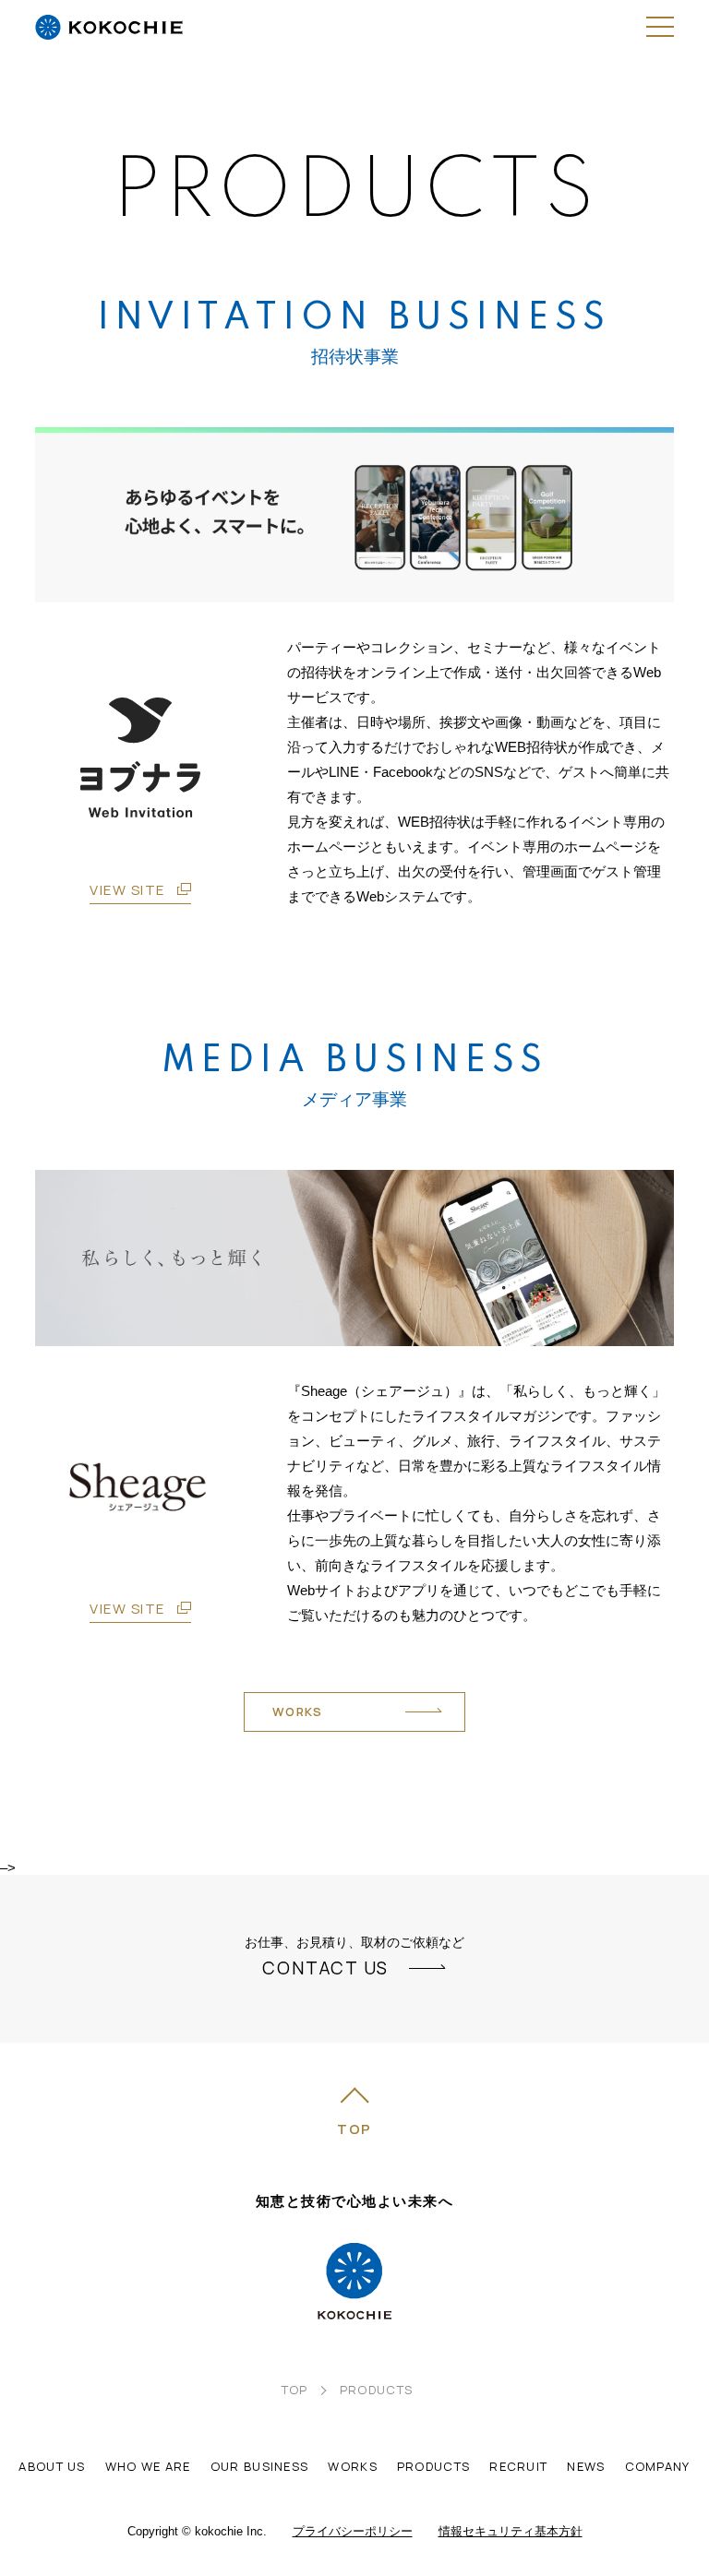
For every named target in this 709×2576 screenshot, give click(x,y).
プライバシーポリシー (353, 2531)
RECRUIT (518, 2466)
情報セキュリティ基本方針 (511, 2531)
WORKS (298, 1711)
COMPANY (658, 2466)
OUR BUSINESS (260, 2466)
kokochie (109, 42)
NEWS (586, 2466)
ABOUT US (52, 2466)
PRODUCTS (433, 2466)
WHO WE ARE (148, 2466)
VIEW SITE (127, 890)
